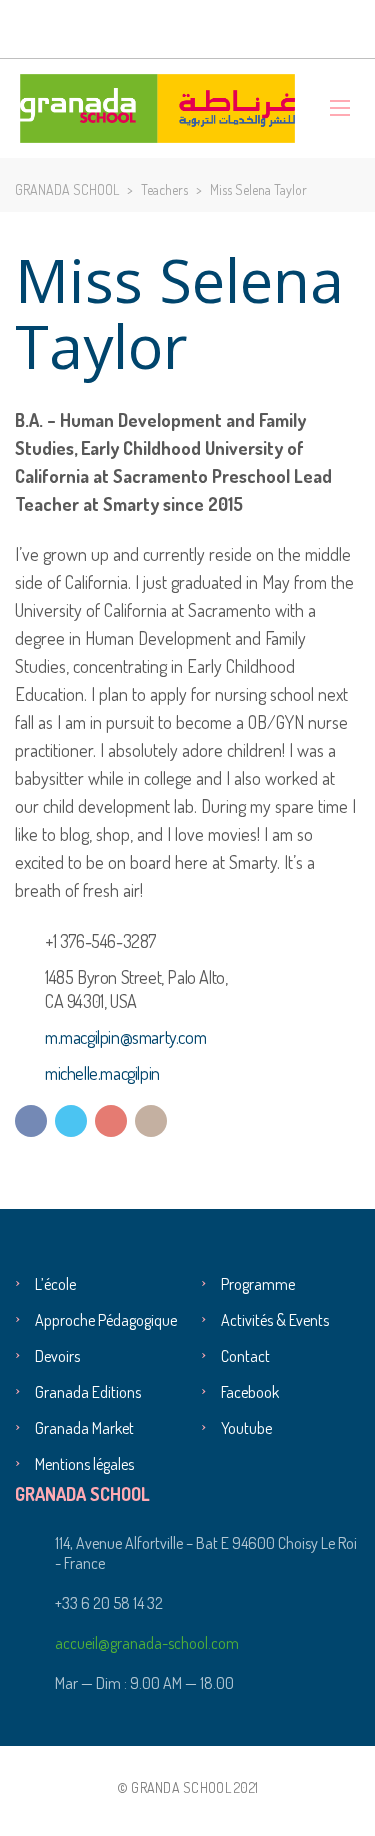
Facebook (250, 1392)
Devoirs (57, 1356)
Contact (245, 1356)
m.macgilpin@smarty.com (125, 1037)
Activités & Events (275, 1320)
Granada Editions (88, 1392)
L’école (55, 1284)
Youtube (246, 1428)
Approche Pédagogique (106, 1320)
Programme (258, 1284)
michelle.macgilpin (102, 1073)
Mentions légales (84, 1464)
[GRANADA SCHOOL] (157, 108)
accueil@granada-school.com (147, 1643)
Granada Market (84, 1428)
